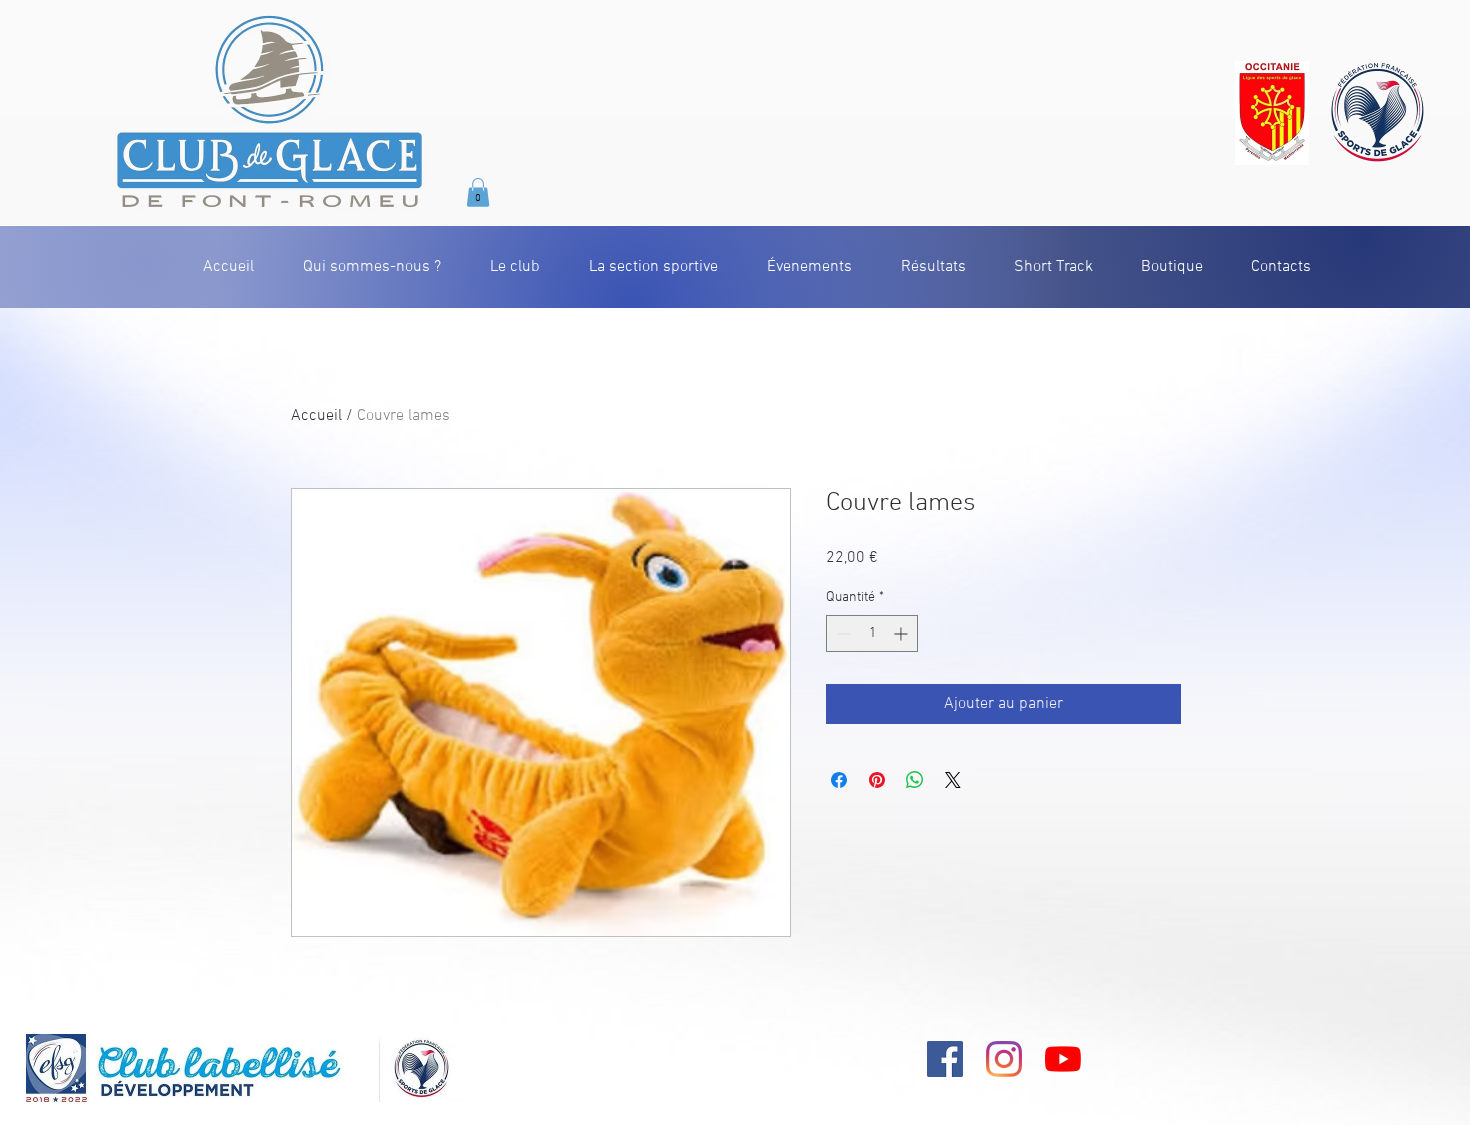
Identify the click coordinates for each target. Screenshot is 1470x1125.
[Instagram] (1004, 1059)
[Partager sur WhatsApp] (915, 780)
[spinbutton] (872, 633)
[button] (478, 192)
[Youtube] (1063, 1059)
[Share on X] (953, 780)
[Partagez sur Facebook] (839, 780)
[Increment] (902, 633)
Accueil (316, 416)
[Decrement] (841, 633)
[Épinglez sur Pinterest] (877, 780)
